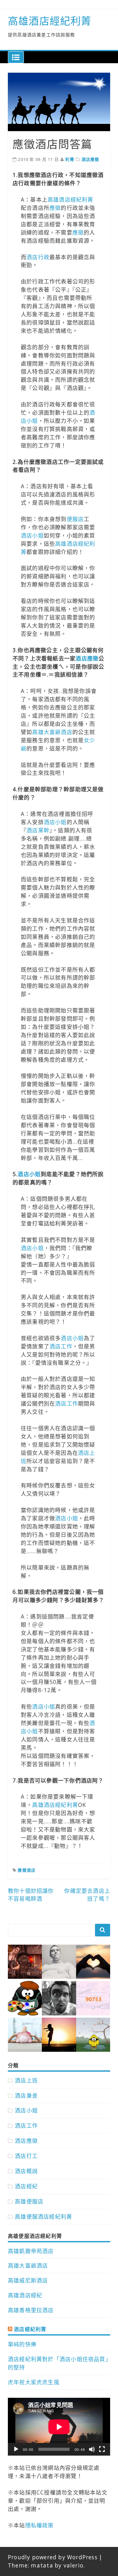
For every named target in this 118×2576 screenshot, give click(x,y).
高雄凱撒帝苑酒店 (31, 2251)
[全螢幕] (102, 2449)
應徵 (55, 208)
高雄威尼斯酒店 (28, 2280)
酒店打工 (26, 2156)
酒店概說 (26, 2171)
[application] (59, 2427)
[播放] (16, 2449)
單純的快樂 (22, 2344)
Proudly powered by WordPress (53, 2557)
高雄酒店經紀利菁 (50, 21)
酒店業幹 (38, 830)
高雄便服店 (29, 2201)
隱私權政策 (39, 2525)
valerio (73, 2565)
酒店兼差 (26, 2096)
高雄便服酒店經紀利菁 (43, 2217)
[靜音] (92, 2449)
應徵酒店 (27, 1870)
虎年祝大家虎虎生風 (34, 2382)
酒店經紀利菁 (30, 2329)
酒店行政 (38, 257)
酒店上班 (26, 2080)
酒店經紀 (26, 2186)
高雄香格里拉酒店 (31, 2310)
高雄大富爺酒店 (52, 732)
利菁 (70, 159)
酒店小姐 (32, 535)
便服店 (75, 519)
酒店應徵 (90, 159)
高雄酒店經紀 (25, 2295)
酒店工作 (61, 1346)
